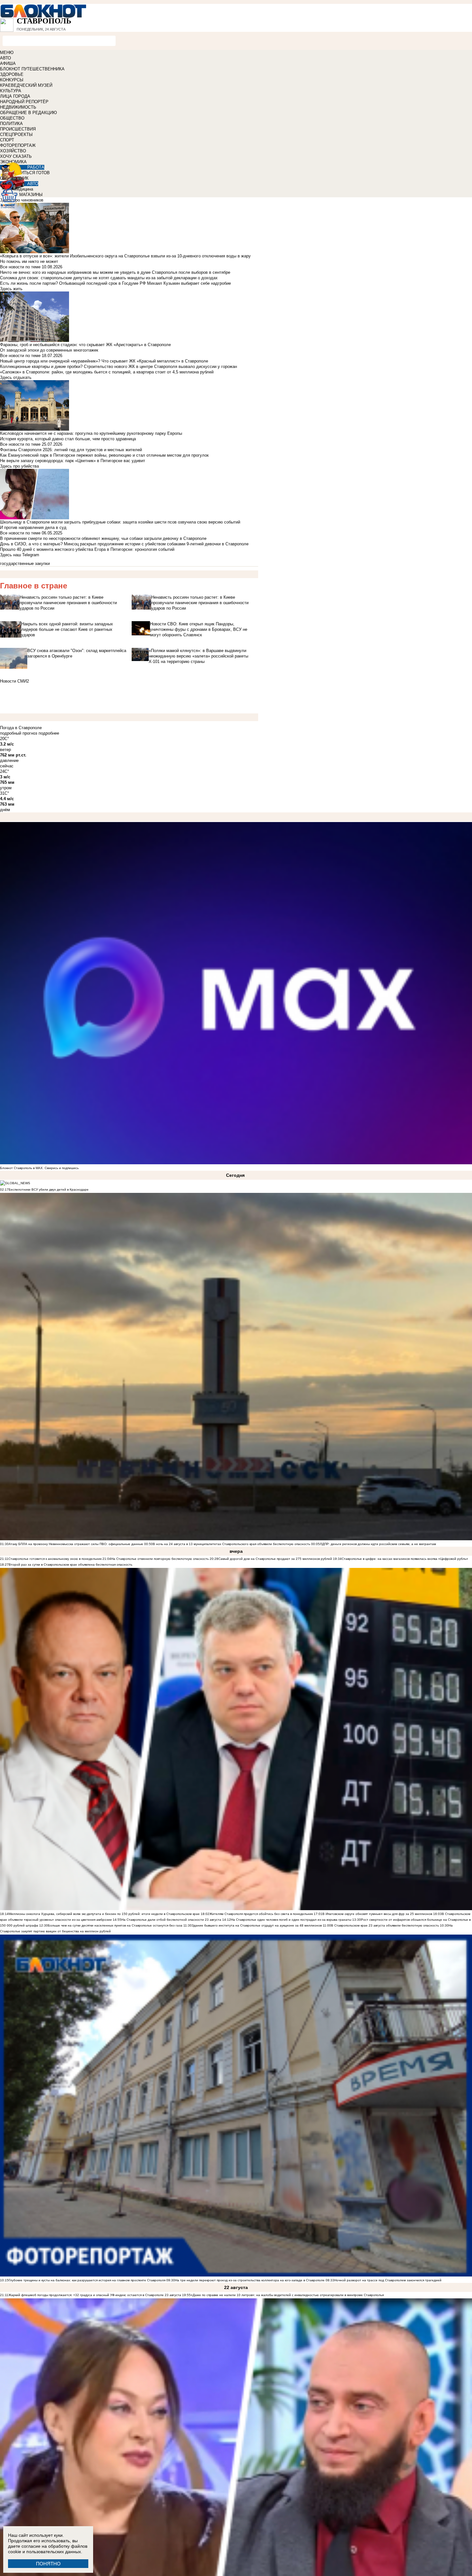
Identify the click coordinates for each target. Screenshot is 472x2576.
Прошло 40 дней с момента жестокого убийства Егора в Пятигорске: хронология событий (87, 549)
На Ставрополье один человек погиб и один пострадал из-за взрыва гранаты (291, 1920)
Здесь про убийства (19, 466)
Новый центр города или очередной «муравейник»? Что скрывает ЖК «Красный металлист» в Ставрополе (104, 361)
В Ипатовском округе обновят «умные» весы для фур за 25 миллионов (377, 1914)
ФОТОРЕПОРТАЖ (18, 145)
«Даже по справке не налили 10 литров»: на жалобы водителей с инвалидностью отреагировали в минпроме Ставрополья (287, 2295)
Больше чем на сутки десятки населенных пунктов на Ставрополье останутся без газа (115, 1925)
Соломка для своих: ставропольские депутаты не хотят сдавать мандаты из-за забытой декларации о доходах (109, 278)
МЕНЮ (7, 53)
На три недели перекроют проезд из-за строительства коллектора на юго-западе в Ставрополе (250, 2280)
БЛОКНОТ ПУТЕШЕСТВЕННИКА (32, 69)
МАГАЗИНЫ (31, 195)
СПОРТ (7, 140)
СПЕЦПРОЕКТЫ (16, 134)
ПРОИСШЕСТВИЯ (18, 129)
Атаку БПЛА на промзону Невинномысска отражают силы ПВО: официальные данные (76, 1544)
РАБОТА (36, 167)
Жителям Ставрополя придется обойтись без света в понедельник (261, 1914)
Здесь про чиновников (22, 200)
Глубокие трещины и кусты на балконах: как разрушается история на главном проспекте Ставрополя (87, 2280)
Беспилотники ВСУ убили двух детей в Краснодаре (49, 1190)
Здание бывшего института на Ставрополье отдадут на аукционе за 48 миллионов (257, 1925)
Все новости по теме (20, 267)
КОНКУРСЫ (12, 80)
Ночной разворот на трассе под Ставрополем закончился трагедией (388, 2280)
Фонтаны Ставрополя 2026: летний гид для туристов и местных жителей (71, 450)
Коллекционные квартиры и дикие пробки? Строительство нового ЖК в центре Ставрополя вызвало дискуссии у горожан (118, 367)
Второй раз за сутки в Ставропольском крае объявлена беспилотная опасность (70, 1565)
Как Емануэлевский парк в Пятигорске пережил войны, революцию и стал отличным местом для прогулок (104, 455)
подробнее (49, 733)
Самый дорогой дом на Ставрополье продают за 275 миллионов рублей (275, 1559)
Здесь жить (11, 289)
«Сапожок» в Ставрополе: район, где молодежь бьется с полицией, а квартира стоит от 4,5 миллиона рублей (107, 372)
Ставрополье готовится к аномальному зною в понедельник (55, 1559)
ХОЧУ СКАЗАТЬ (16, 156)
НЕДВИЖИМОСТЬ (18, 107)
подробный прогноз (19, 733)
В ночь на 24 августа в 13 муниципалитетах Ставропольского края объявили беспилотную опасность (232, 1544)
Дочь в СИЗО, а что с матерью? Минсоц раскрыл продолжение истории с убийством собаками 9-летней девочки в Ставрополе (124, 544)
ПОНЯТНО (48, 2564)
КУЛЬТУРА (11, 91)
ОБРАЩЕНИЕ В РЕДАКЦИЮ (28, 113)
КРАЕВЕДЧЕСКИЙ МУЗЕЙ (26, 85)
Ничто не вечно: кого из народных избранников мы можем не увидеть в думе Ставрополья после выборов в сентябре (115, 272)
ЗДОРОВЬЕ (12, 74)
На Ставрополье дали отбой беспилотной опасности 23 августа (171, 1920)
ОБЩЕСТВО (12, 118)
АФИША (8, 63)
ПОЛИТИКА (11, 124)
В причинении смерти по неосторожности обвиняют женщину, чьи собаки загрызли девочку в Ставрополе (103, 538)
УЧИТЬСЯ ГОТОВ (33, 173)
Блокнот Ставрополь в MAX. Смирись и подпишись (39, 1168)
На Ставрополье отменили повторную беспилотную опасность (160, 1559)
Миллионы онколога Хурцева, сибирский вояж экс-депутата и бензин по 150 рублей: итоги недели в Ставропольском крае (104, 1914)
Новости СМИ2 (14, 681)
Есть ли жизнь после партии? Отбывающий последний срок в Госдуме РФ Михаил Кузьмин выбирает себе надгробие (115, 283)
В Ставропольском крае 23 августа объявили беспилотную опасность (385, 1925)
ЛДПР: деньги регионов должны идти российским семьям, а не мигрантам (378, 1544)
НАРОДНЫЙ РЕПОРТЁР (24, 102)
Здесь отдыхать (16, 377)
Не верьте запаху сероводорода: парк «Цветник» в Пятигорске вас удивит (73, 461)
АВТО (5, 58)
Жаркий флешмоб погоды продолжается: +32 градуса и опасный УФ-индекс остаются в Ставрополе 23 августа (95, 2295)
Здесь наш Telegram (20, 555)
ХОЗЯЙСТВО (13, 151)
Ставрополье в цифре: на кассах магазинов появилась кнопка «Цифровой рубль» (405, 1559)
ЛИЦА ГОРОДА (15, 96)
